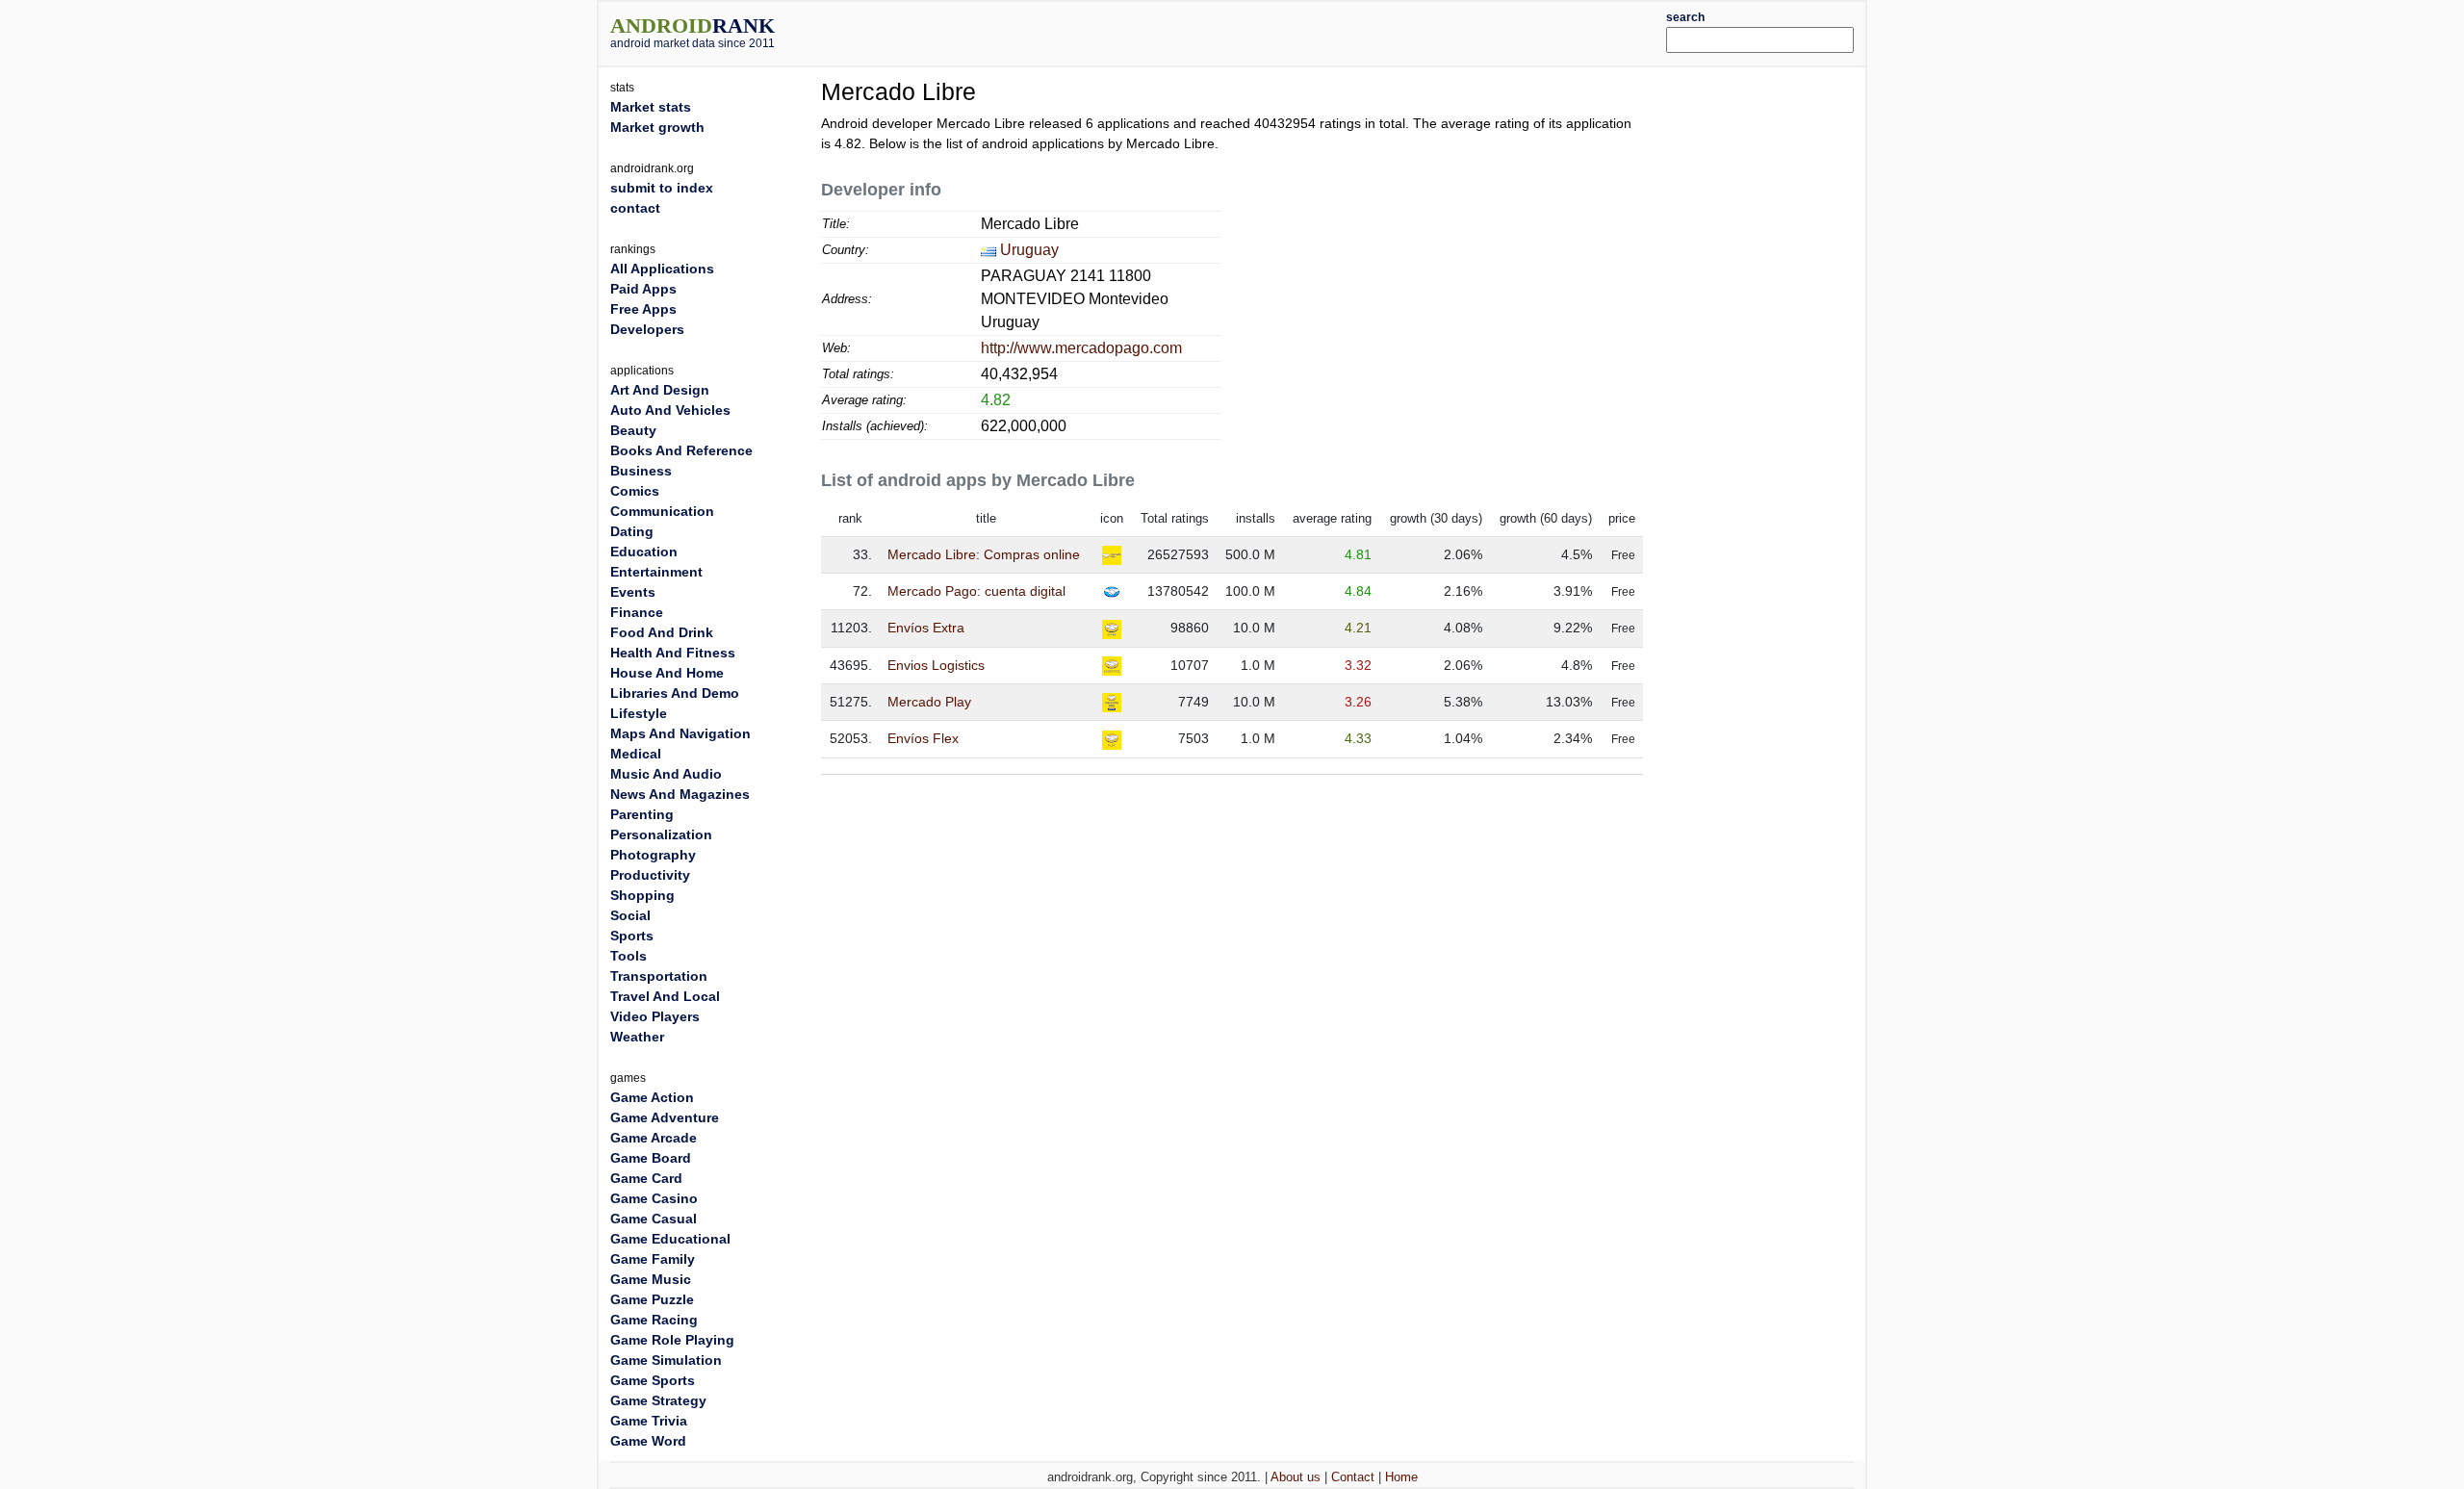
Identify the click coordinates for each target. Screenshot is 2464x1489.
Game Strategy (658, 1400)
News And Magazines (680, 794)
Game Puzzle (652, 1299)
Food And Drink (662, 632)
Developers (647, 329)
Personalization (661, 834)
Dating (632, 531)
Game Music (651, 1279)
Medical (636, 754)
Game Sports (653, 1380)
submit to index (662, 188)
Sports (632, 936)
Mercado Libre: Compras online (984, 554)
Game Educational (670, 1239)
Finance (637, 612)
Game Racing (654, 1320)
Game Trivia (649, 1421)
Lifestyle (639, 713)
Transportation (659, 976)
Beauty (633, 430)
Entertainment (656, 572)
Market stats (651, 107)
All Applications (662, 269)
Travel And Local (665, 996)
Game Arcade (654, 1138)
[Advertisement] (1285, 31)
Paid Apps (643, 289)
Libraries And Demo (675, 693)
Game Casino (654, 1198)
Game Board (651, 1158)
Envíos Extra (926, 628)
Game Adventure (665, 1117)
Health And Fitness (673, 653)
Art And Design (660, 390)
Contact (1353, 1477)
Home (1401, 1477)
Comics (635, 491)
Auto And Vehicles (670, 410)
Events (633, 592)
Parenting (642, 814)
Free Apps (643, 309)
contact (635, 208)
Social (630, 915)
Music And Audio (666, 774)
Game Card (646, 1178)
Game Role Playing (672, 1340)
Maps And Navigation (680, 733)
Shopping (642, 895)
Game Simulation (666, 1360)
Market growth (657, 127)
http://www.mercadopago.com (1081, 348)
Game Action (652, 1097)
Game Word (648, 1441)
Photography (653, 855)
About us (1296, 1477)
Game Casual (654, 1219)
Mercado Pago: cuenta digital (976, 591)
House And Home (667, 673)
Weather (637, 1037)
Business (641, 471)
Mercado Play (929, 702)
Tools (629, 956)
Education (644, 552)
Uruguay (1029, 250)
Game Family (653, 1259)
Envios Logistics (936, 665)
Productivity (650, 875)
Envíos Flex (923, 738)
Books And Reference (681, 450)
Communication (662, 511)
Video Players (655, 1016)
